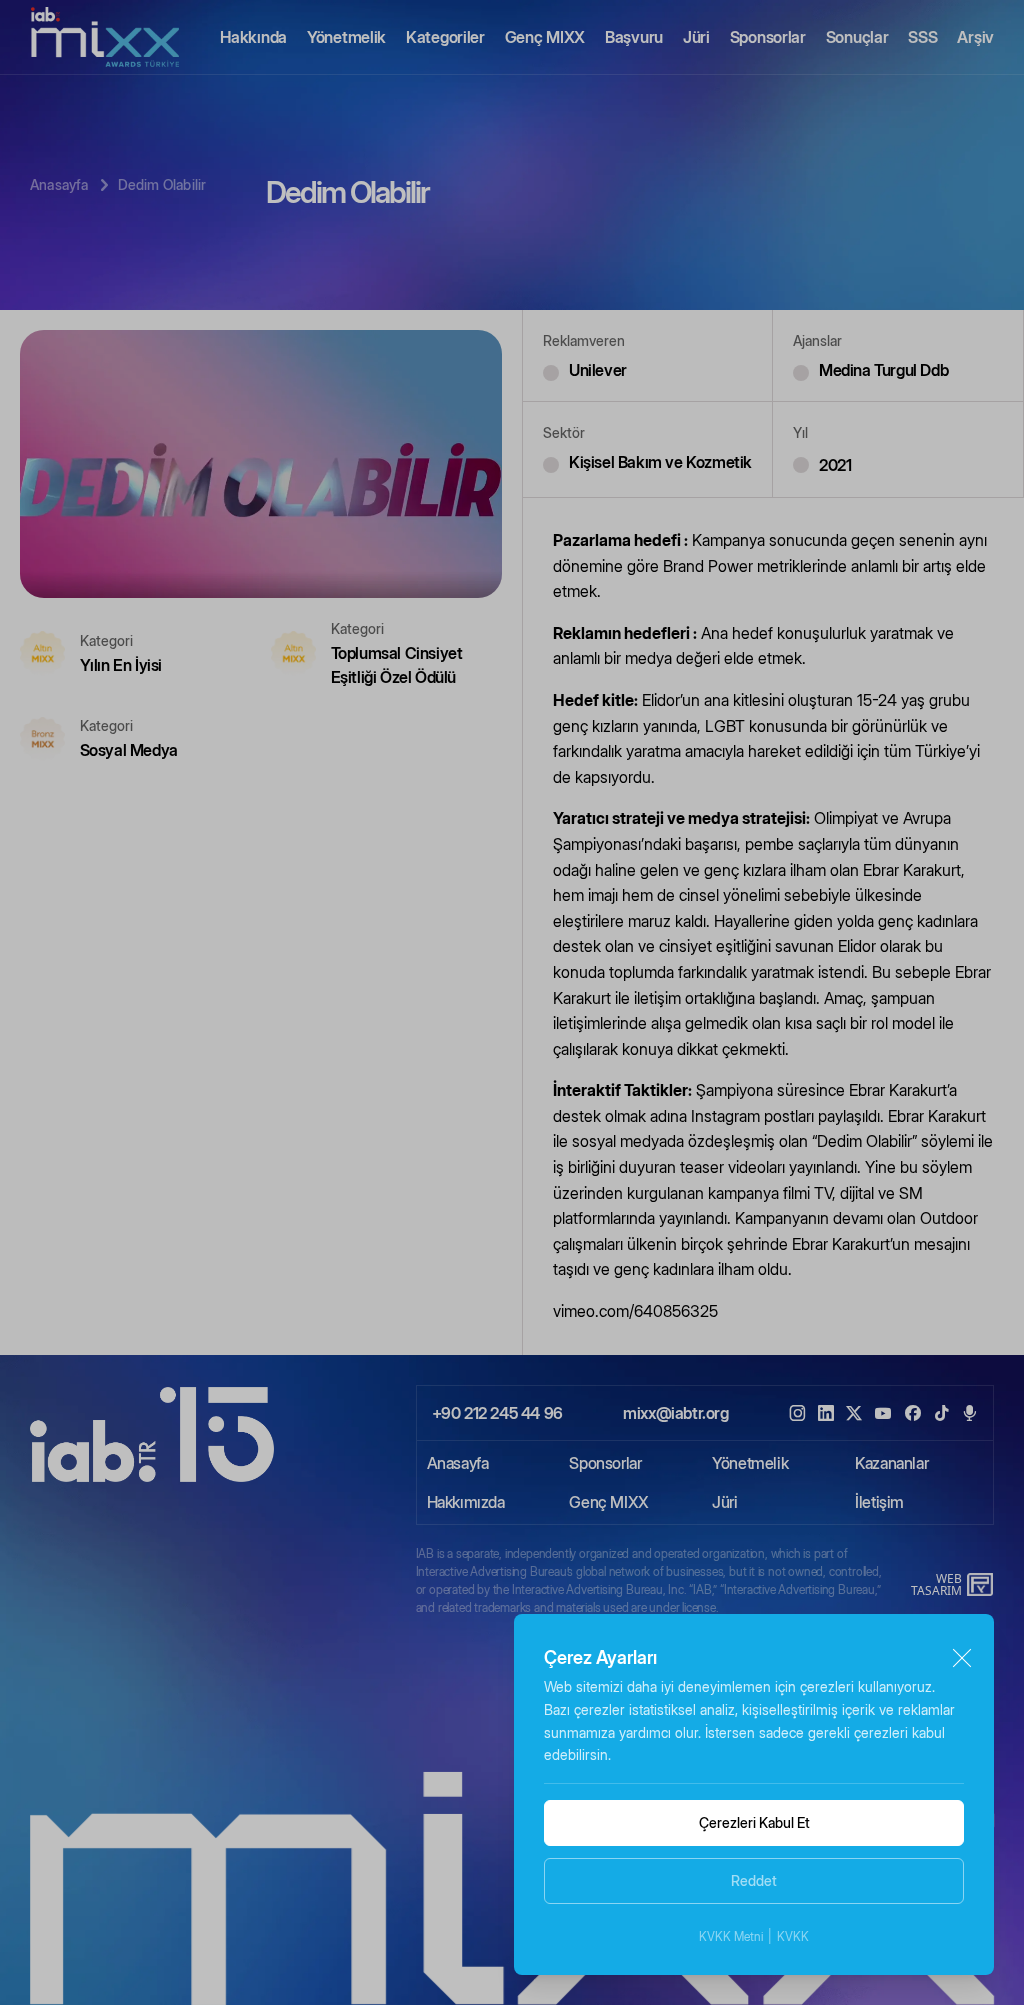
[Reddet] (961, 1658)
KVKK (793, 1936)
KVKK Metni (731, 1936)
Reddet (754, 1880)
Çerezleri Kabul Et (754, 1822)
